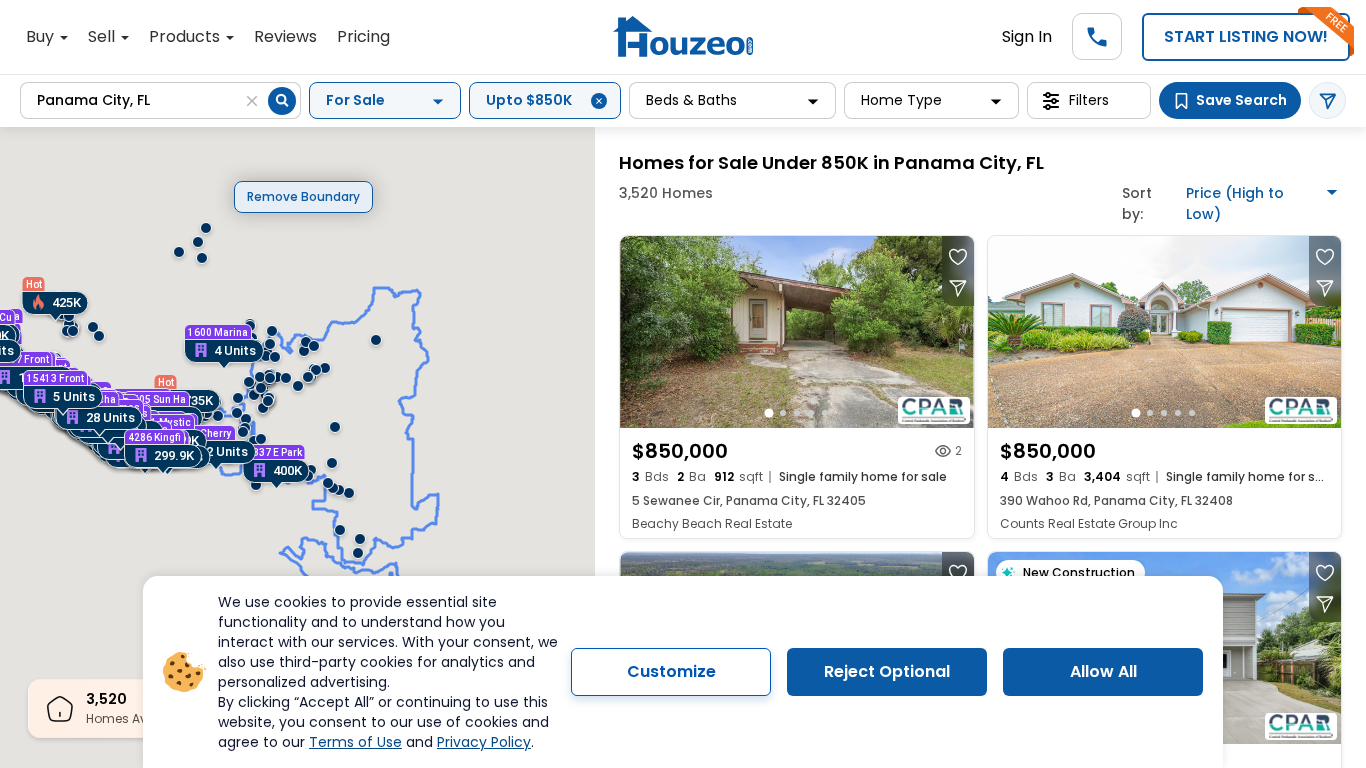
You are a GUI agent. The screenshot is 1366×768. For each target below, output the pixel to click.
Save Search (1241, 100)
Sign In (1027, 36)
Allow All (1103, 671)
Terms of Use (355, 742)
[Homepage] (683, 36)
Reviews (285, 36)
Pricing (363, 36)
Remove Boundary (303, 196)
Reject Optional (887, 671)
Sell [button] (103, 36)
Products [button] (186, 36)
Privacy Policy (484, 742)
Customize (671, 671)
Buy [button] (42, 36)
